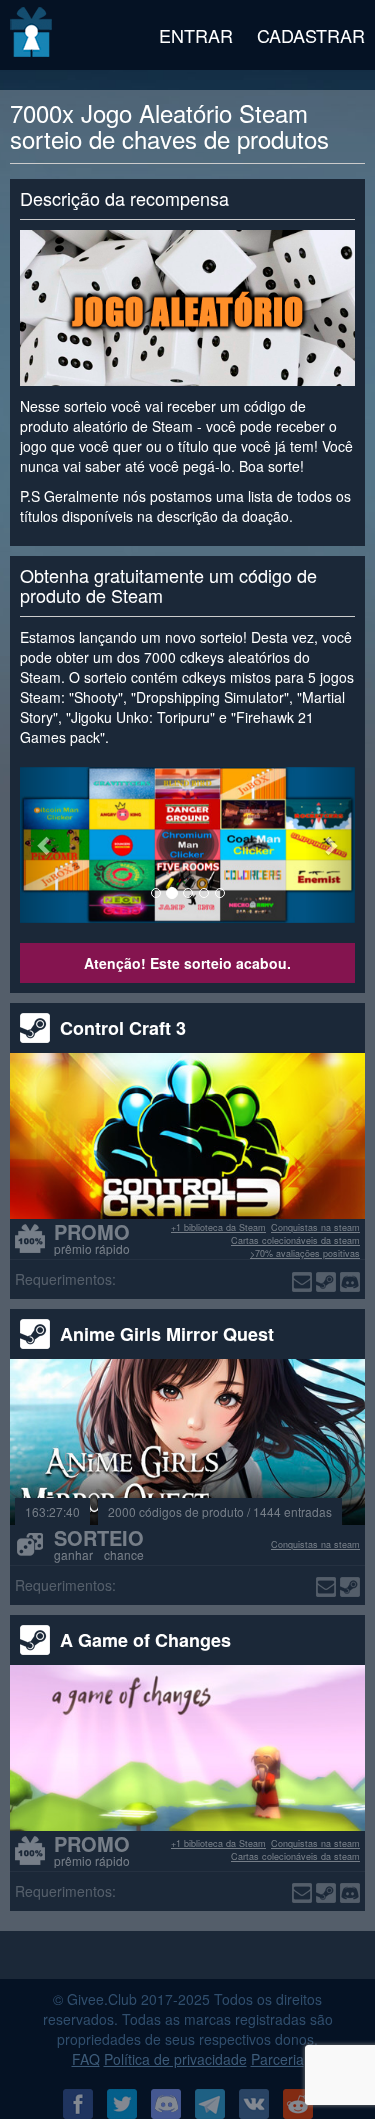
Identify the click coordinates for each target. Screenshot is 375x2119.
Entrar (196, 35)
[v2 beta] (32, 35)
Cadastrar (311, 35)
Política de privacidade (175, 2059)
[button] (45, 845)
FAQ (86, 2059)
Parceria (277, 2059)
